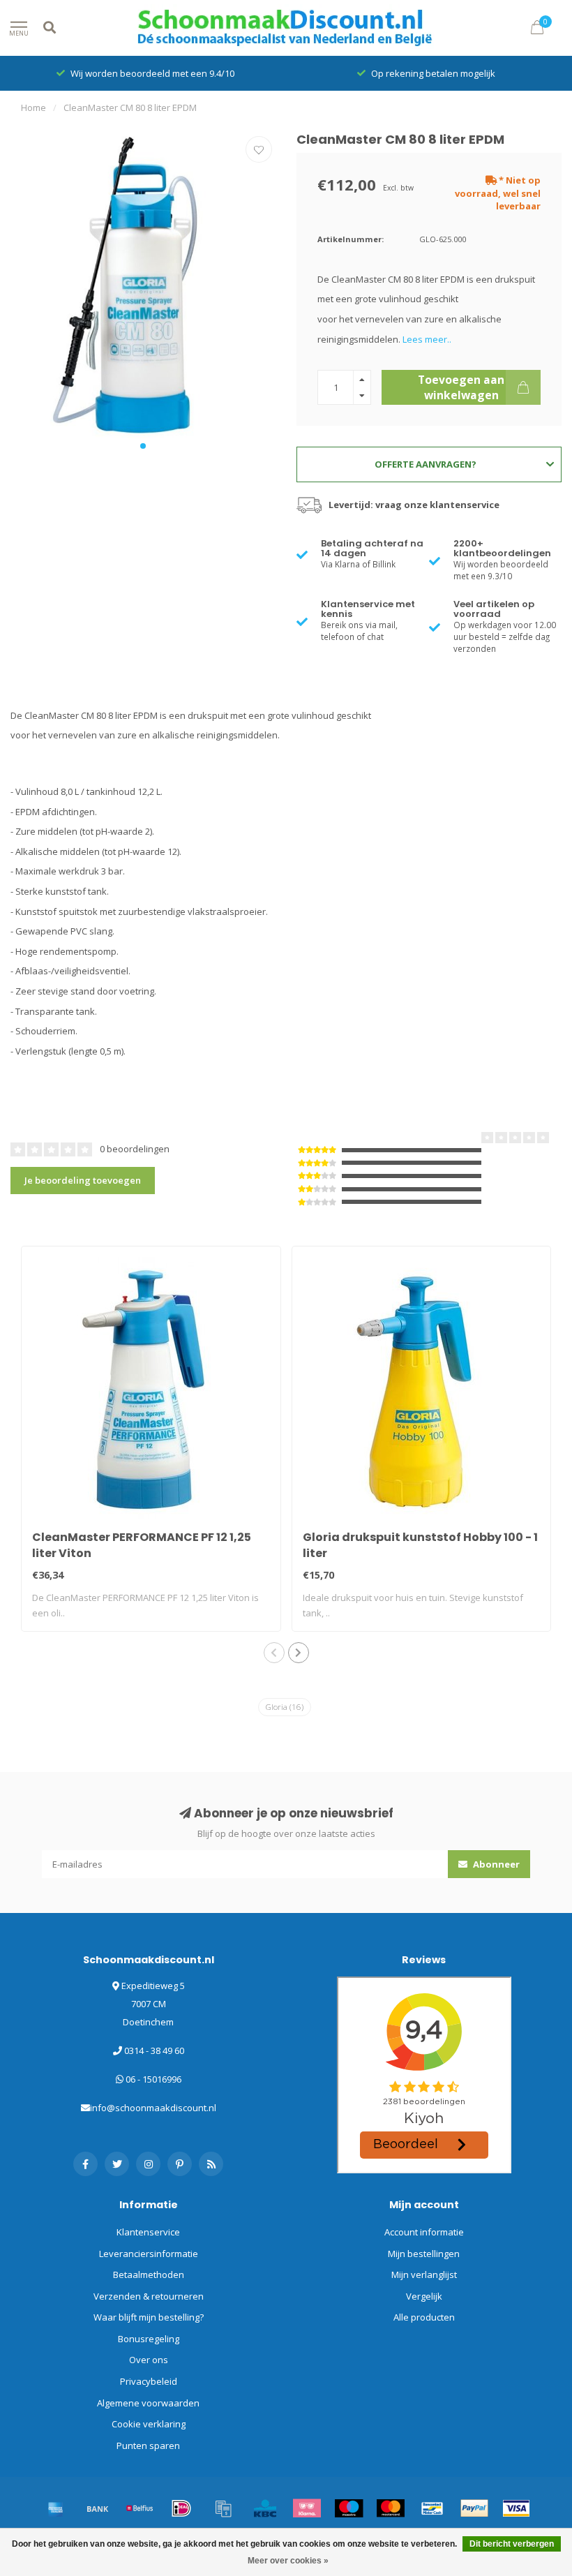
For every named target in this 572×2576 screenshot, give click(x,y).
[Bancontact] (432, 2508)
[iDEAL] (181, 2508)
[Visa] (516, 2508)
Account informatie (424, 2232)
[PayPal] (474, 2508)
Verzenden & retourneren (149, 2296)
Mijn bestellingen (424, 2254)
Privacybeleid (149, 2381)
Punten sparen (148, 2445)
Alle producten (424, 2317)
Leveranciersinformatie (149, 2254)
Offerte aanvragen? (426, 464)
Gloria (285, 1707)
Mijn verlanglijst (424, 2275)
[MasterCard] (391, 2508)
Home (33, 107)
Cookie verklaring (149, 2424)
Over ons (149, 2360)
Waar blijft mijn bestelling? (149, 2317)
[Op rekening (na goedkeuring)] (223, 2508)
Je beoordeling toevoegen (83, 1180)
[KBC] (265, 2508)
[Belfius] (140, 2508)
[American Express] (56, 2508)
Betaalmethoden (149, 2275)
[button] (143, 446)
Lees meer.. (427, 339)
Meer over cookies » (288, 2561)
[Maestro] (349, 2508)
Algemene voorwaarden (148, 2403)
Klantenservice (148, 2232)
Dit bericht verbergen (512, 2544)
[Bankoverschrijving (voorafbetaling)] (98, 2508)
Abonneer (495, 1864)
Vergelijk (424, 2296)
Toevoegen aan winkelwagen (461, 387)
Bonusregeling (149, 2339)
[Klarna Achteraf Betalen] (307, 2508)
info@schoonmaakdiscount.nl (153, 2108)
